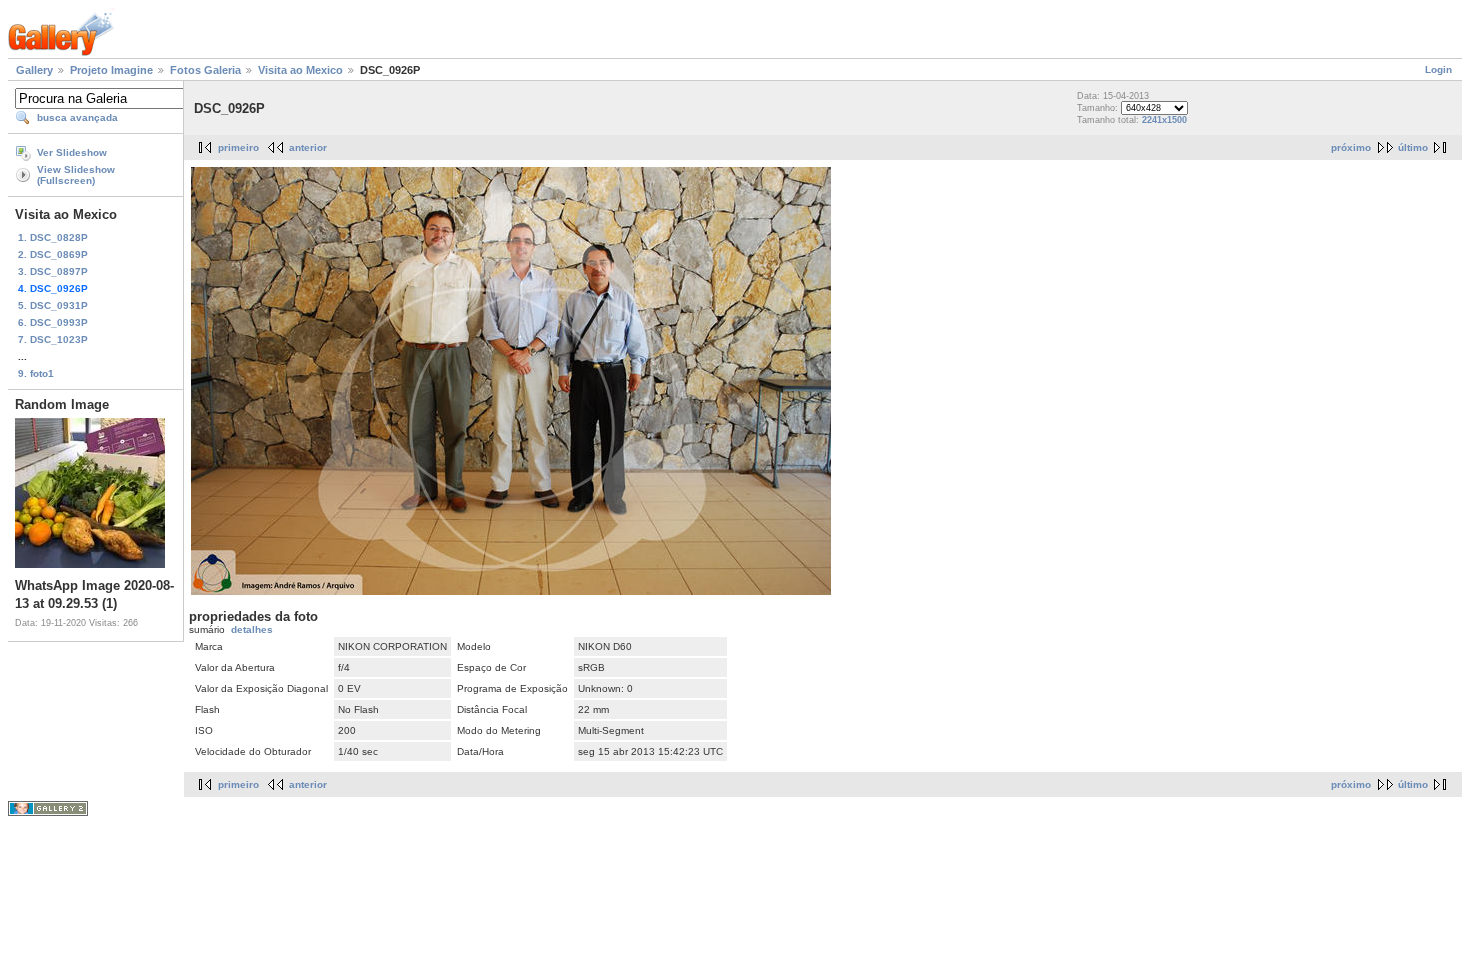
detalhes (252, 629)
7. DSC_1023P (53, 339)
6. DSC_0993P (53, 322)
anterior (308, 147)
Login (1438, 69)
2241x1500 (1164, 120)
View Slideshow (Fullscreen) (76, 175)
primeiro (238, 147)
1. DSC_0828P (53, 237)
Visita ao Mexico (300, 70)
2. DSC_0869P (53, 254)
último (1413, 147)
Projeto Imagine (111, 70)
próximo (1351, 147)
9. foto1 (36, 373)
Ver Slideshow (72, 152)
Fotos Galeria (205, 70)
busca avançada (77, 117)
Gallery (34, 70)
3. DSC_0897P (53, 271)
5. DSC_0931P (53, 305)
